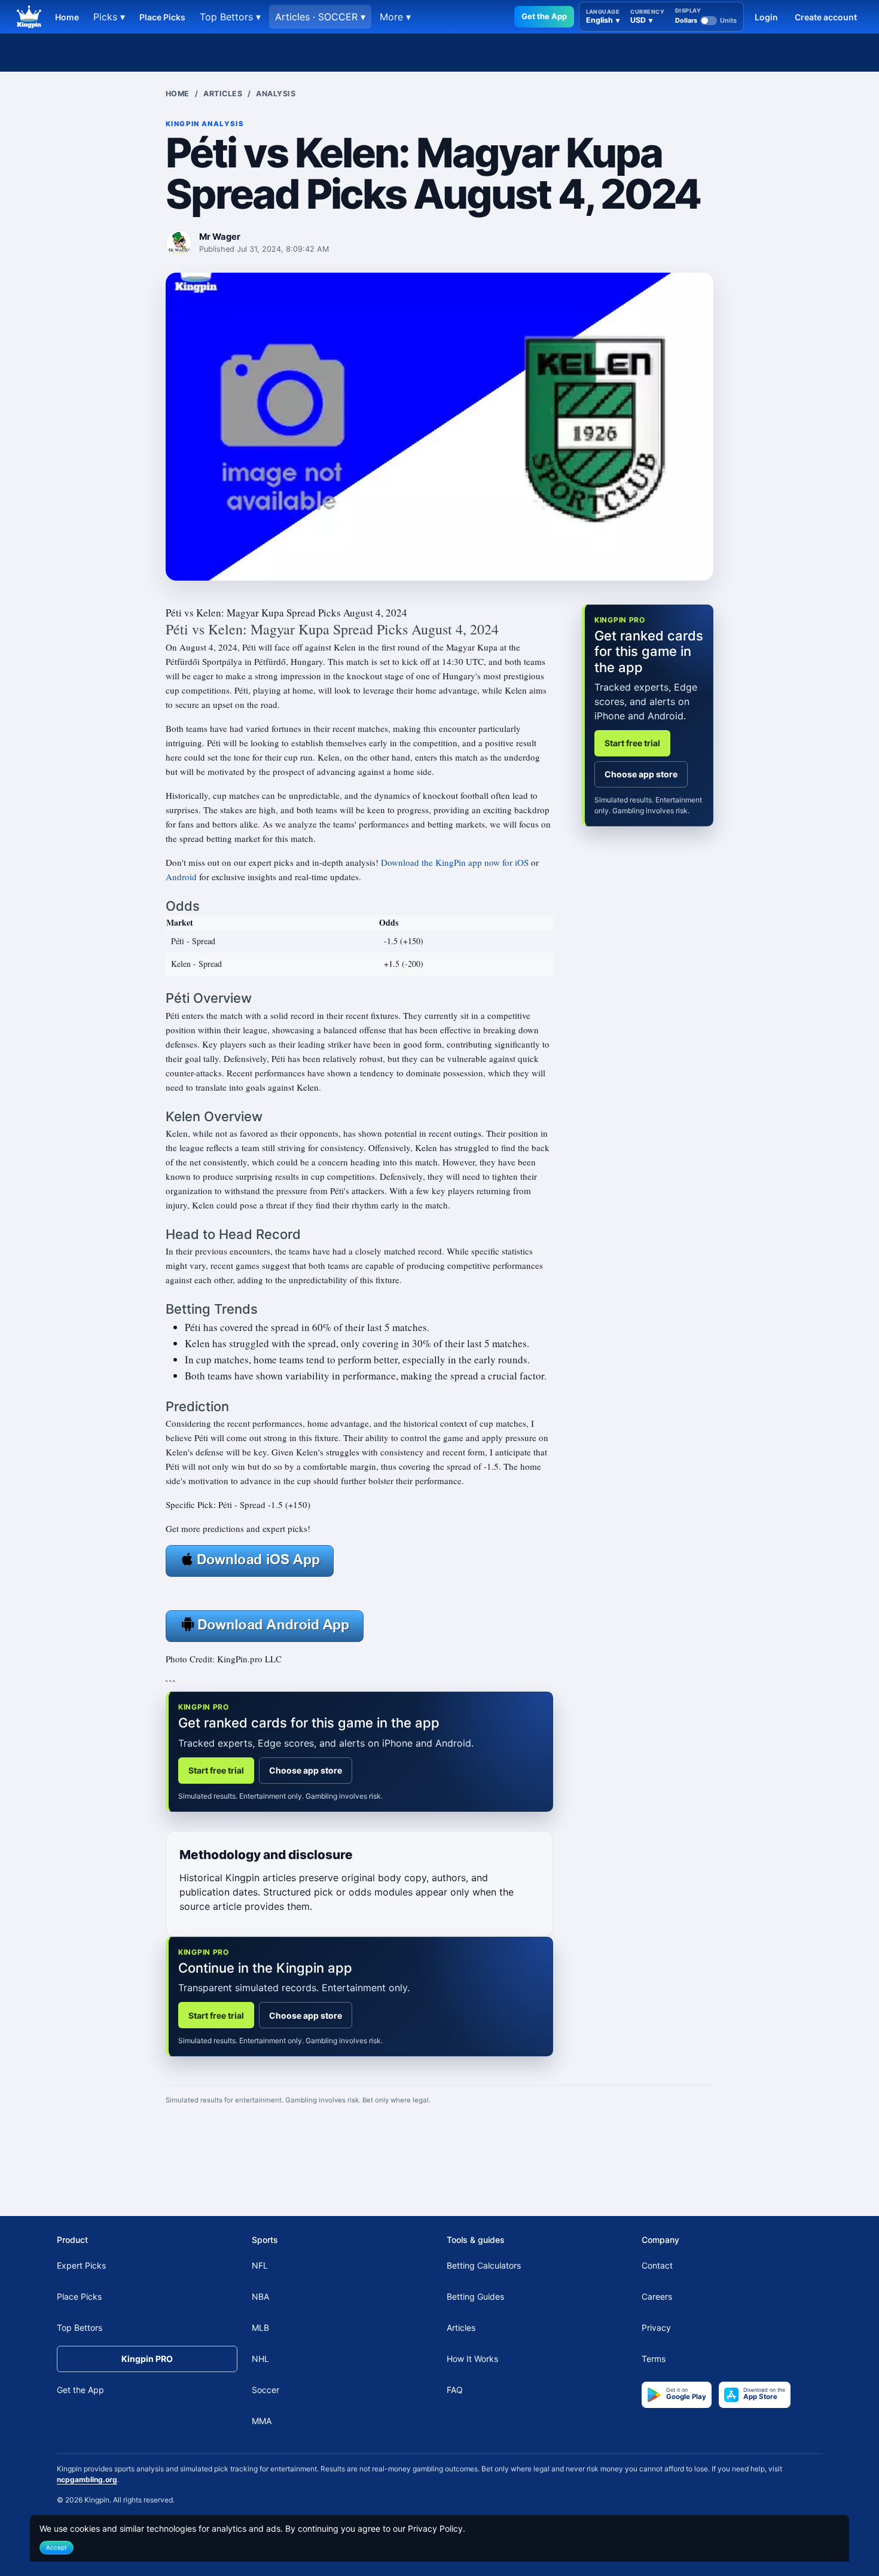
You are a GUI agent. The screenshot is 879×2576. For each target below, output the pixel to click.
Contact (657, 2265)
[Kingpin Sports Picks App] (250, 1559)
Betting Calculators (484, 2265)
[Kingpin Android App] (265, 1625)
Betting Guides (475, 2296)
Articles (223, 94)
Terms (654, 2359)
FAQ (455, 2390)
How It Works (472, 2359)
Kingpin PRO (147, 2359)
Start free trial (216, 1770)
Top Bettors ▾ (230, 17)
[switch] (706, 20)
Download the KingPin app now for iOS (455, 862)
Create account (826, 17)
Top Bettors (80, 2328)
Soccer (265, 2390)
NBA (260, 2296)
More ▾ (395, 17)
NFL (260, 2265)
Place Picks (162, 17)
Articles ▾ (320, 17)
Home (67, 17)
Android (181, 877)
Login (766, 17)
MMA (262, 2421)
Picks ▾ (109, 17)
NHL (260, 2359)
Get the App (544, 16)
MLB (260, 2328)
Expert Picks (81, 2265)
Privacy (656, 2328)
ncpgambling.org (87, 2479)
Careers (657, 2296)
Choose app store (306, 1770)
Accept (57, 2547)
